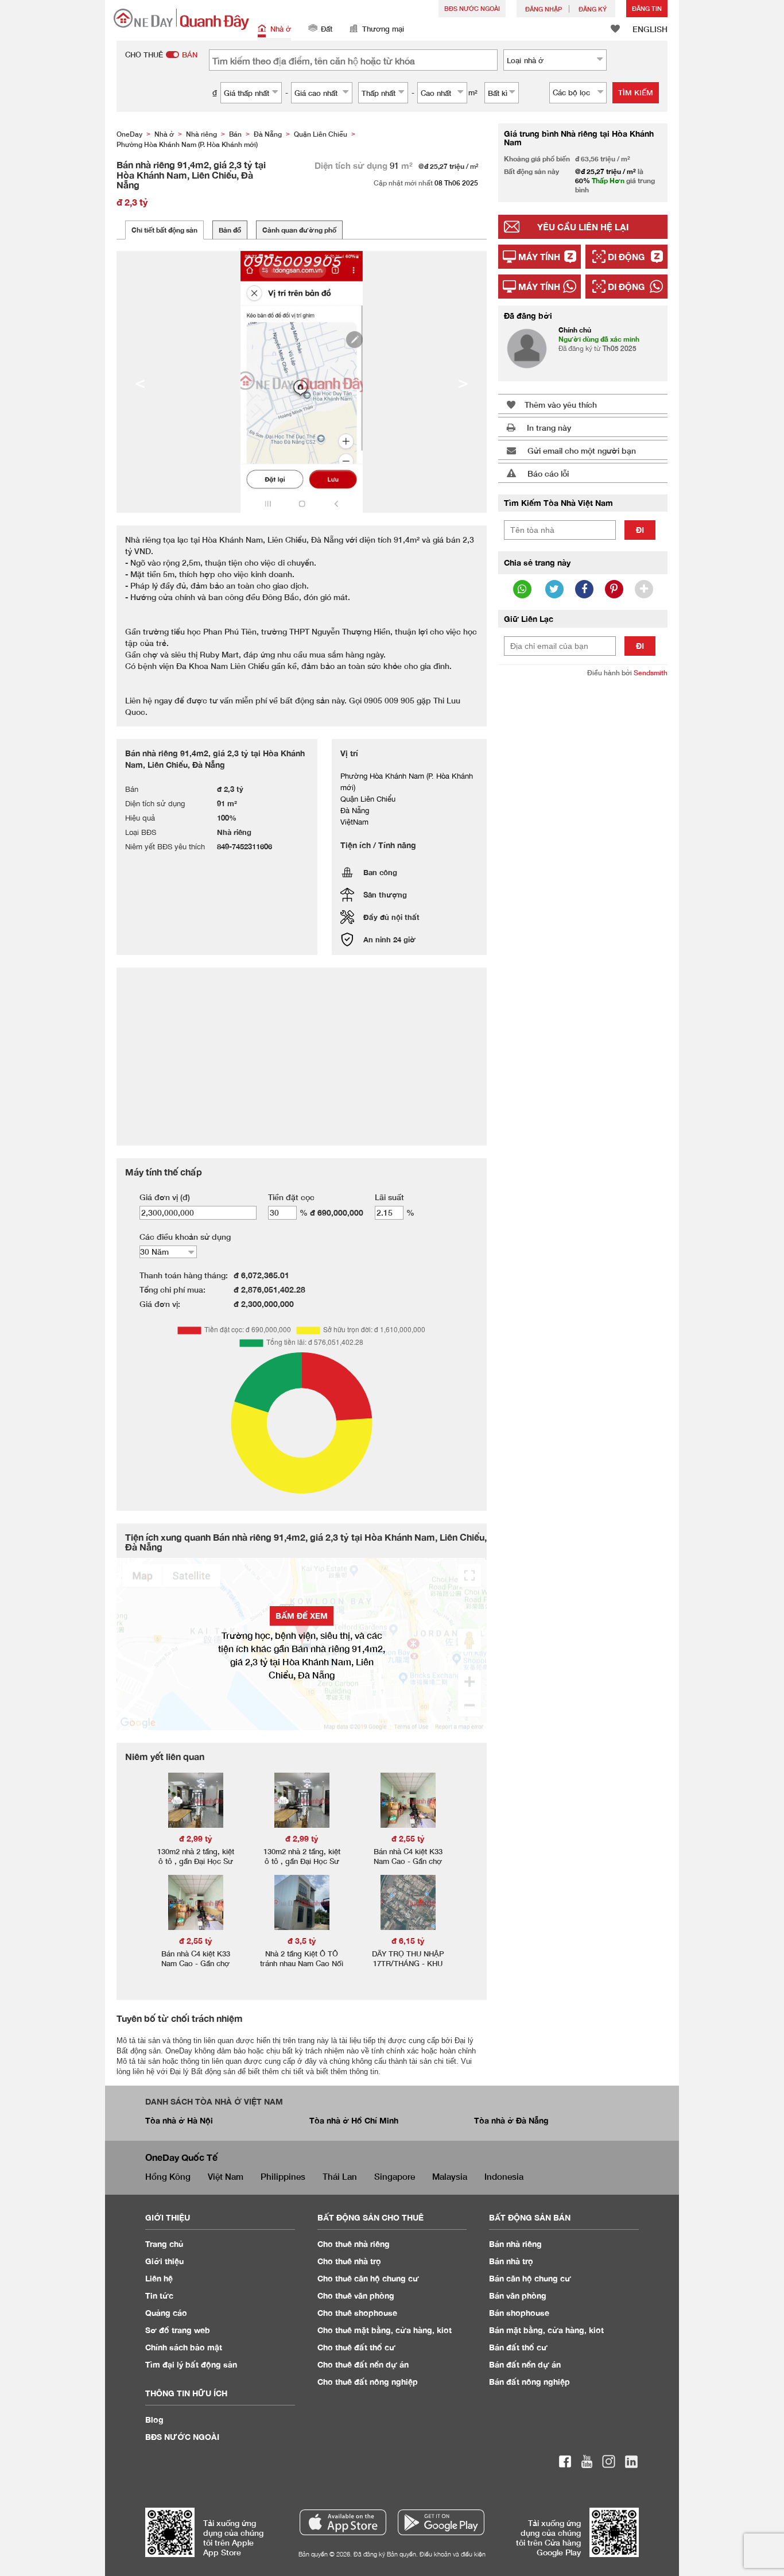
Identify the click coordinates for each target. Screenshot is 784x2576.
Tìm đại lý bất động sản (191, 2364)
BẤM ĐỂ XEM (302, 1616)
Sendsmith (651, 673)
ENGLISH (650, 29)
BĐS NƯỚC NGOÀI (472, 8)
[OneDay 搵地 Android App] (441, 2522)
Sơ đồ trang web (178, 2330)
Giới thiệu (164, 2261)
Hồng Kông (168, 2176)
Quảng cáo (166, 2313)
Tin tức (159, 2295)
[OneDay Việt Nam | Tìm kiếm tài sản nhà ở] (181, 19)
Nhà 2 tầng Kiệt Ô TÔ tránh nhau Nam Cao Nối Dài (302, 1963)
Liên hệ (159, 2278)
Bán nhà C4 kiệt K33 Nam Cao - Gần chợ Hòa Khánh (408, 1861)
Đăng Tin (647, 8)
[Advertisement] (583, 862)
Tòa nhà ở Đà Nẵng (511, 2120)
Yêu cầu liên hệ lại (583, 227)
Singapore (395, 2176)
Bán (515, 2244)
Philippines (283, 2176)
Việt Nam (226, 2176)
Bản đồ (230, 230)
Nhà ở (281, 29)
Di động (626, 257)
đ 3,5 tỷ (302, 1941)
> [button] (463, 382)
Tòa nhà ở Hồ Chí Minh (354, 2120)
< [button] (140, 382)
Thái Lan (340, 2176)
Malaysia (450, 2176)
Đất (327, 29)
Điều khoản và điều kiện (453, 2554)
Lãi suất (389, 1197)
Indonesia (504, 2176)
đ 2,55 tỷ (408, 1838)
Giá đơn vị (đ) (165, 1197)
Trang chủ (164, 2244)
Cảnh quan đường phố (299, 230)
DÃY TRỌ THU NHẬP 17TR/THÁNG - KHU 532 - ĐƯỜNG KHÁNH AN (408, 1968)
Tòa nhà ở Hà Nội (179, 2120)
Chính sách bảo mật (184, 2347)
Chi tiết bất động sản (164, 230)
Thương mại (383, 29)
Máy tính (539, 257)
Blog (154, 2420)
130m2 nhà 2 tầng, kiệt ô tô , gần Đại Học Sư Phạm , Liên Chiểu (196, 1861)
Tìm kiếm (636, 92)
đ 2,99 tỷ (196, 1838)
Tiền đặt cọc (291, 1197)
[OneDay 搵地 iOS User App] (343, 2522)
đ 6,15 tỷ (408, 1941)
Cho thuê (354, 2244)
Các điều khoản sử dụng (185, 1237)
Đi (640, 530)
